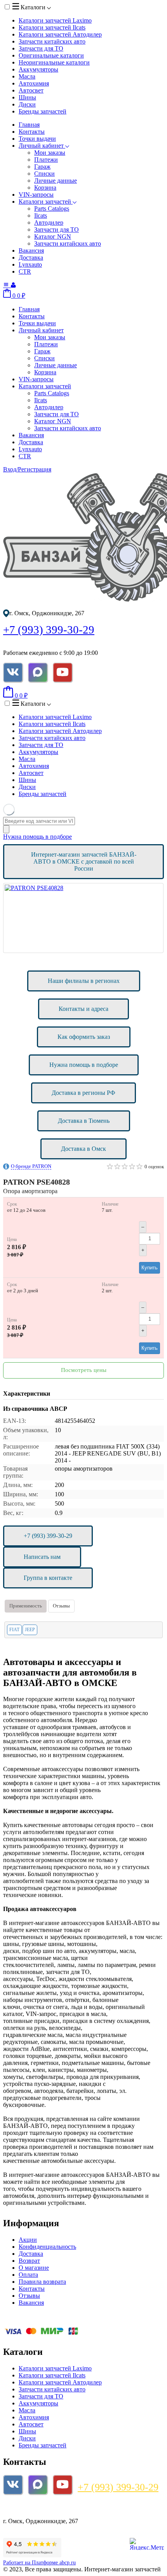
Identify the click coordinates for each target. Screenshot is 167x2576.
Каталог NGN (53, 236)
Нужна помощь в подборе (37, 837)
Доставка (31, 257)
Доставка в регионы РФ (83, 1093)
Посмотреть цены (84, 1370)
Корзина (45, 188)
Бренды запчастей (43, 111)
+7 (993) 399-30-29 (49, 630)
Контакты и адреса (83, 1009)
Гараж (42, 167)
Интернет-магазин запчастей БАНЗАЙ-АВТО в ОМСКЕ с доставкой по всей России (84, 861)
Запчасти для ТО (41, 48)
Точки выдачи (37, 139)
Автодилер (49, 223)
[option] (83, 918)
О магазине (34, 2268)
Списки (44, 174)
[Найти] (6, 829)
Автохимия (34, 83)
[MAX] (38, 672)
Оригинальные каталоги (51, 55)
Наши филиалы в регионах (84, 981)
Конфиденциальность (47, 2247)
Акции (28, 2240)
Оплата (28, 2275)
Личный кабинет (42, 146)
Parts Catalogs (52, 209)
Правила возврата (42, 2282)
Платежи (46, 160)
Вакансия (31, 250)
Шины (27, 97)
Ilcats (41, 216)
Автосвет (31, 90)
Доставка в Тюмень (84, 1121)
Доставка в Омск (83, 1149)
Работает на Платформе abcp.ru (39, 2563)
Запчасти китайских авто (52, 41)
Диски (27, 104)
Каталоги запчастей (55, 20)
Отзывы (61, 1606)
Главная (29, 125)
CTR (25, 271)
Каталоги (33, 7)
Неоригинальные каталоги (54, 62)
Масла (27, 76)
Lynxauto (30, 264)
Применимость (26, 1606)
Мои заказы (50, 153)
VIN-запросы (36, 195)
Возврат (29, 2261)
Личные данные (56, 181)
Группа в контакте (48, 1578)
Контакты (32, 132)
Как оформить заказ (84, 1037)
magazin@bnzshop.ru (35, 2508)
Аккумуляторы (38, 69)
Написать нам (42, 1557)
